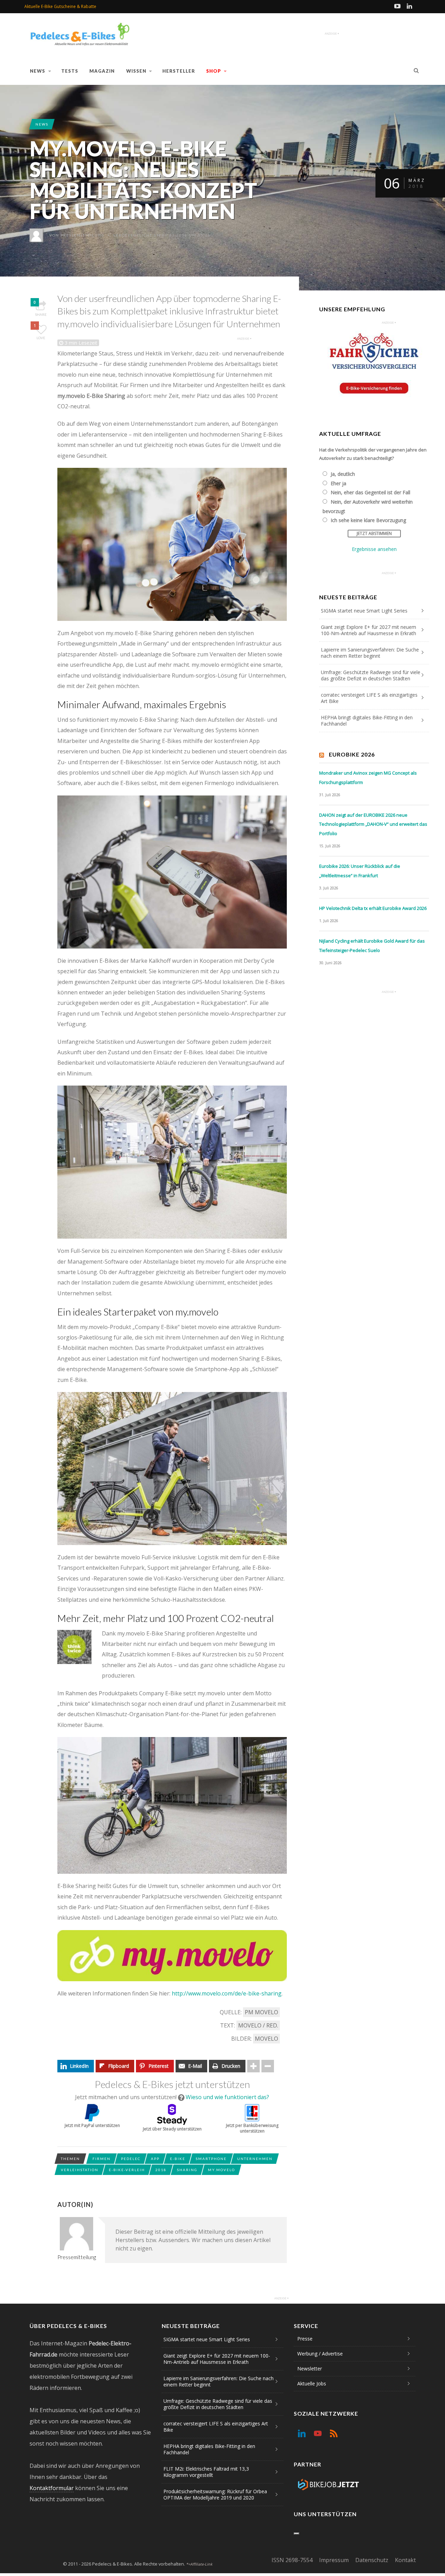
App (155, 2159)
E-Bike (178, 2159)
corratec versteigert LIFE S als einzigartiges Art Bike (369, 698)
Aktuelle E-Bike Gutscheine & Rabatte (60, 6)
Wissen (136, 71)
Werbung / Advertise (320, 2354)
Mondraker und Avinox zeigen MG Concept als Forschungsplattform (368, 778)
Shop (214, 71)
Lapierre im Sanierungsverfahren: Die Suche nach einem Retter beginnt (370, 653)
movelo (266, 2039)
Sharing (187, 2170)
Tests (70, 71)
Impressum (334, 2560)
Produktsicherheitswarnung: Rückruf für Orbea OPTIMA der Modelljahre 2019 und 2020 (215, 2494)
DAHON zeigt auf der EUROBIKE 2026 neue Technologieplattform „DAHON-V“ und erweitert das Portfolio (373, 824)
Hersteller (179, 71)
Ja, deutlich (343, 474)
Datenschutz (372, 2560)
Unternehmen (255, 2159)
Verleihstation (80, 2170)
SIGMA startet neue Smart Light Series (364, 611)
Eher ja (338, 483)
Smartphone (211, 2159)
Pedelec (131, 2159)
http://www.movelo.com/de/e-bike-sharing (227, 1993)
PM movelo (261, 2012)
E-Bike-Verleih (127, 2170)
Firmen (102, 2159)
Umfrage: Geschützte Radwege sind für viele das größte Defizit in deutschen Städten (371, 675)
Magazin (102, 71)
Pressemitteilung (83, 235)
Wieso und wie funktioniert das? (227, 2097)
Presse (305, 2339)
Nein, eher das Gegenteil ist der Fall (370, 492)
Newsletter (310, 2369)
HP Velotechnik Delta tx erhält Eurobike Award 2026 (373, 908)
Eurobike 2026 (352, 754)
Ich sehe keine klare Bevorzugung (368, 520)
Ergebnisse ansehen (374, 549)
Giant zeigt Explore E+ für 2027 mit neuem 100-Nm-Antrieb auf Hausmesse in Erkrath (369, 630)
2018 (161, 2170)
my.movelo (221, 2170)
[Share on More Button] (253, 2066)
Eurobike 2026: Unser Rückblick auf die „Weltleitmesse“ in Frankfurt (360, 871)
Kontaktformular (52, 2488)
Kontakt (405, 2560)
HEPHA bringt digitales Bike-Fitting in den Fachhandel (367, 721)
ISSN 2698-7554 (292, 2560)
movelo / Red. (258, 2025)
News (38, 71)
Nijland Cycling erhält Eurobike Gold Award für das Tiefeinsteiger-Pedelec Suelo (372, 946)
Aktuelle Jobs (312, 2383)
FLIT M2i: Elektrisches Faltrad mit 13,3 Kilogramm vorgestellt (206, 2472)
